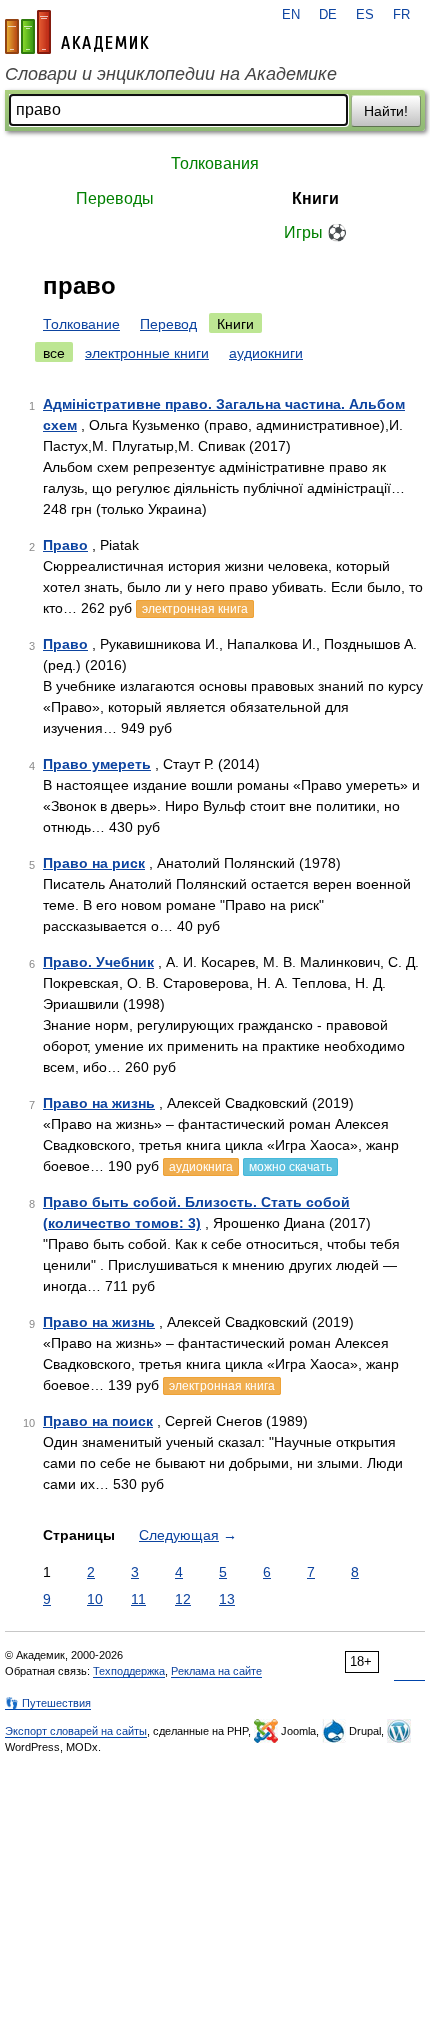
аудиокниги (266, 353)
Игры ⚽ (315, 232)
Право (65, 545)
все (54, 353)
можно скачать (290, 1167)
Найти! (386, 111)
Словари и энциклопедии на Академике (171, 74)
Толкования (215, 163)
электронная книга (195, 609)
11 (138, 1599)
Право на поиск (98, 1421)
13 (227, 1599)
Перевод (168, 324)
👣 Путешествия (48, 1703)
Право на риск (94, 863)
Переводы (115, 198)
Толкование (81, 324)
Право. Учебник (98, 962)
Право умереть (97, 764)
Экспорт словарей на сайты (76, 1731)
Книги (315, 198)
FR (401, 15)
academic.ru (77, 32)
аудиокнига (201, 1167)
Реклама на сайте (216, 1671)
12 (183, 1599)
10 (95, 1599)
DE (328, 15)
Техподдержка (129, 1671)
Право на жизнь (99, 1103)
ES (365, 15)
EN (291, 15)
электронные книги (147, 353)
